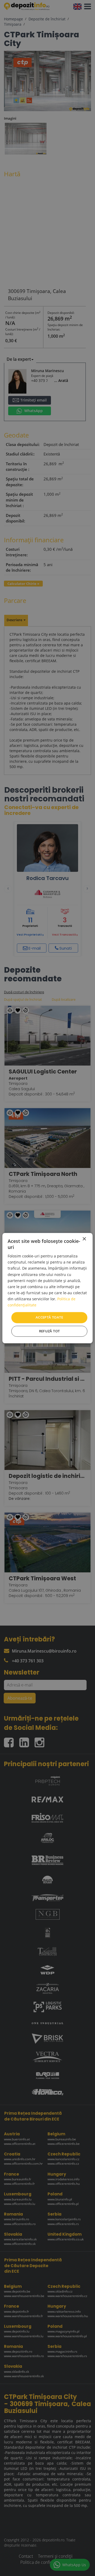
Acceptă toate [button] (49, 1318)
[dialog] (47, 1288)
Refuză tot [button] (49, 1331)
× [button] (84, 1239)
